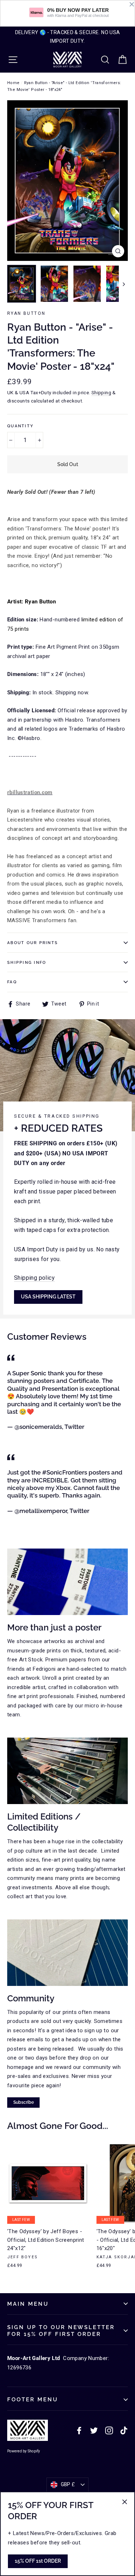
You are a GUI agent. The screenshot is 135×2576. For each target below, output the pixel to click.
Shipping (101, 392)
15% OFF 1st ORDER (38, 2561)
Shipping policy (34, 1278)
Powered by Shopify (24, 2451)
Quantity (20, 426)
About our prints (33, 943)
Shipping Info (27, 962)
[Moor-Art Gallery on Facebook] (79, 2430)
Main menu (28, 2304)
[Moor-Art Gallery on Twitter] (94, 2430)
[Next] (123, 284)
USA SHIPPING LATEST (48, 1297)
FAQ (12, 982)
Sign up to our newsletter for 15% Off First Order (61, 2331)
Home (13, 83)
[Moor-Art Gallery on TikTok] (124, 2430)
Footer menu (33, 2399)
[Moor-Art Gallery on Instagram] (109, 2430)
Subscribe (24, 2102)
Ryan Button (26, 313)
